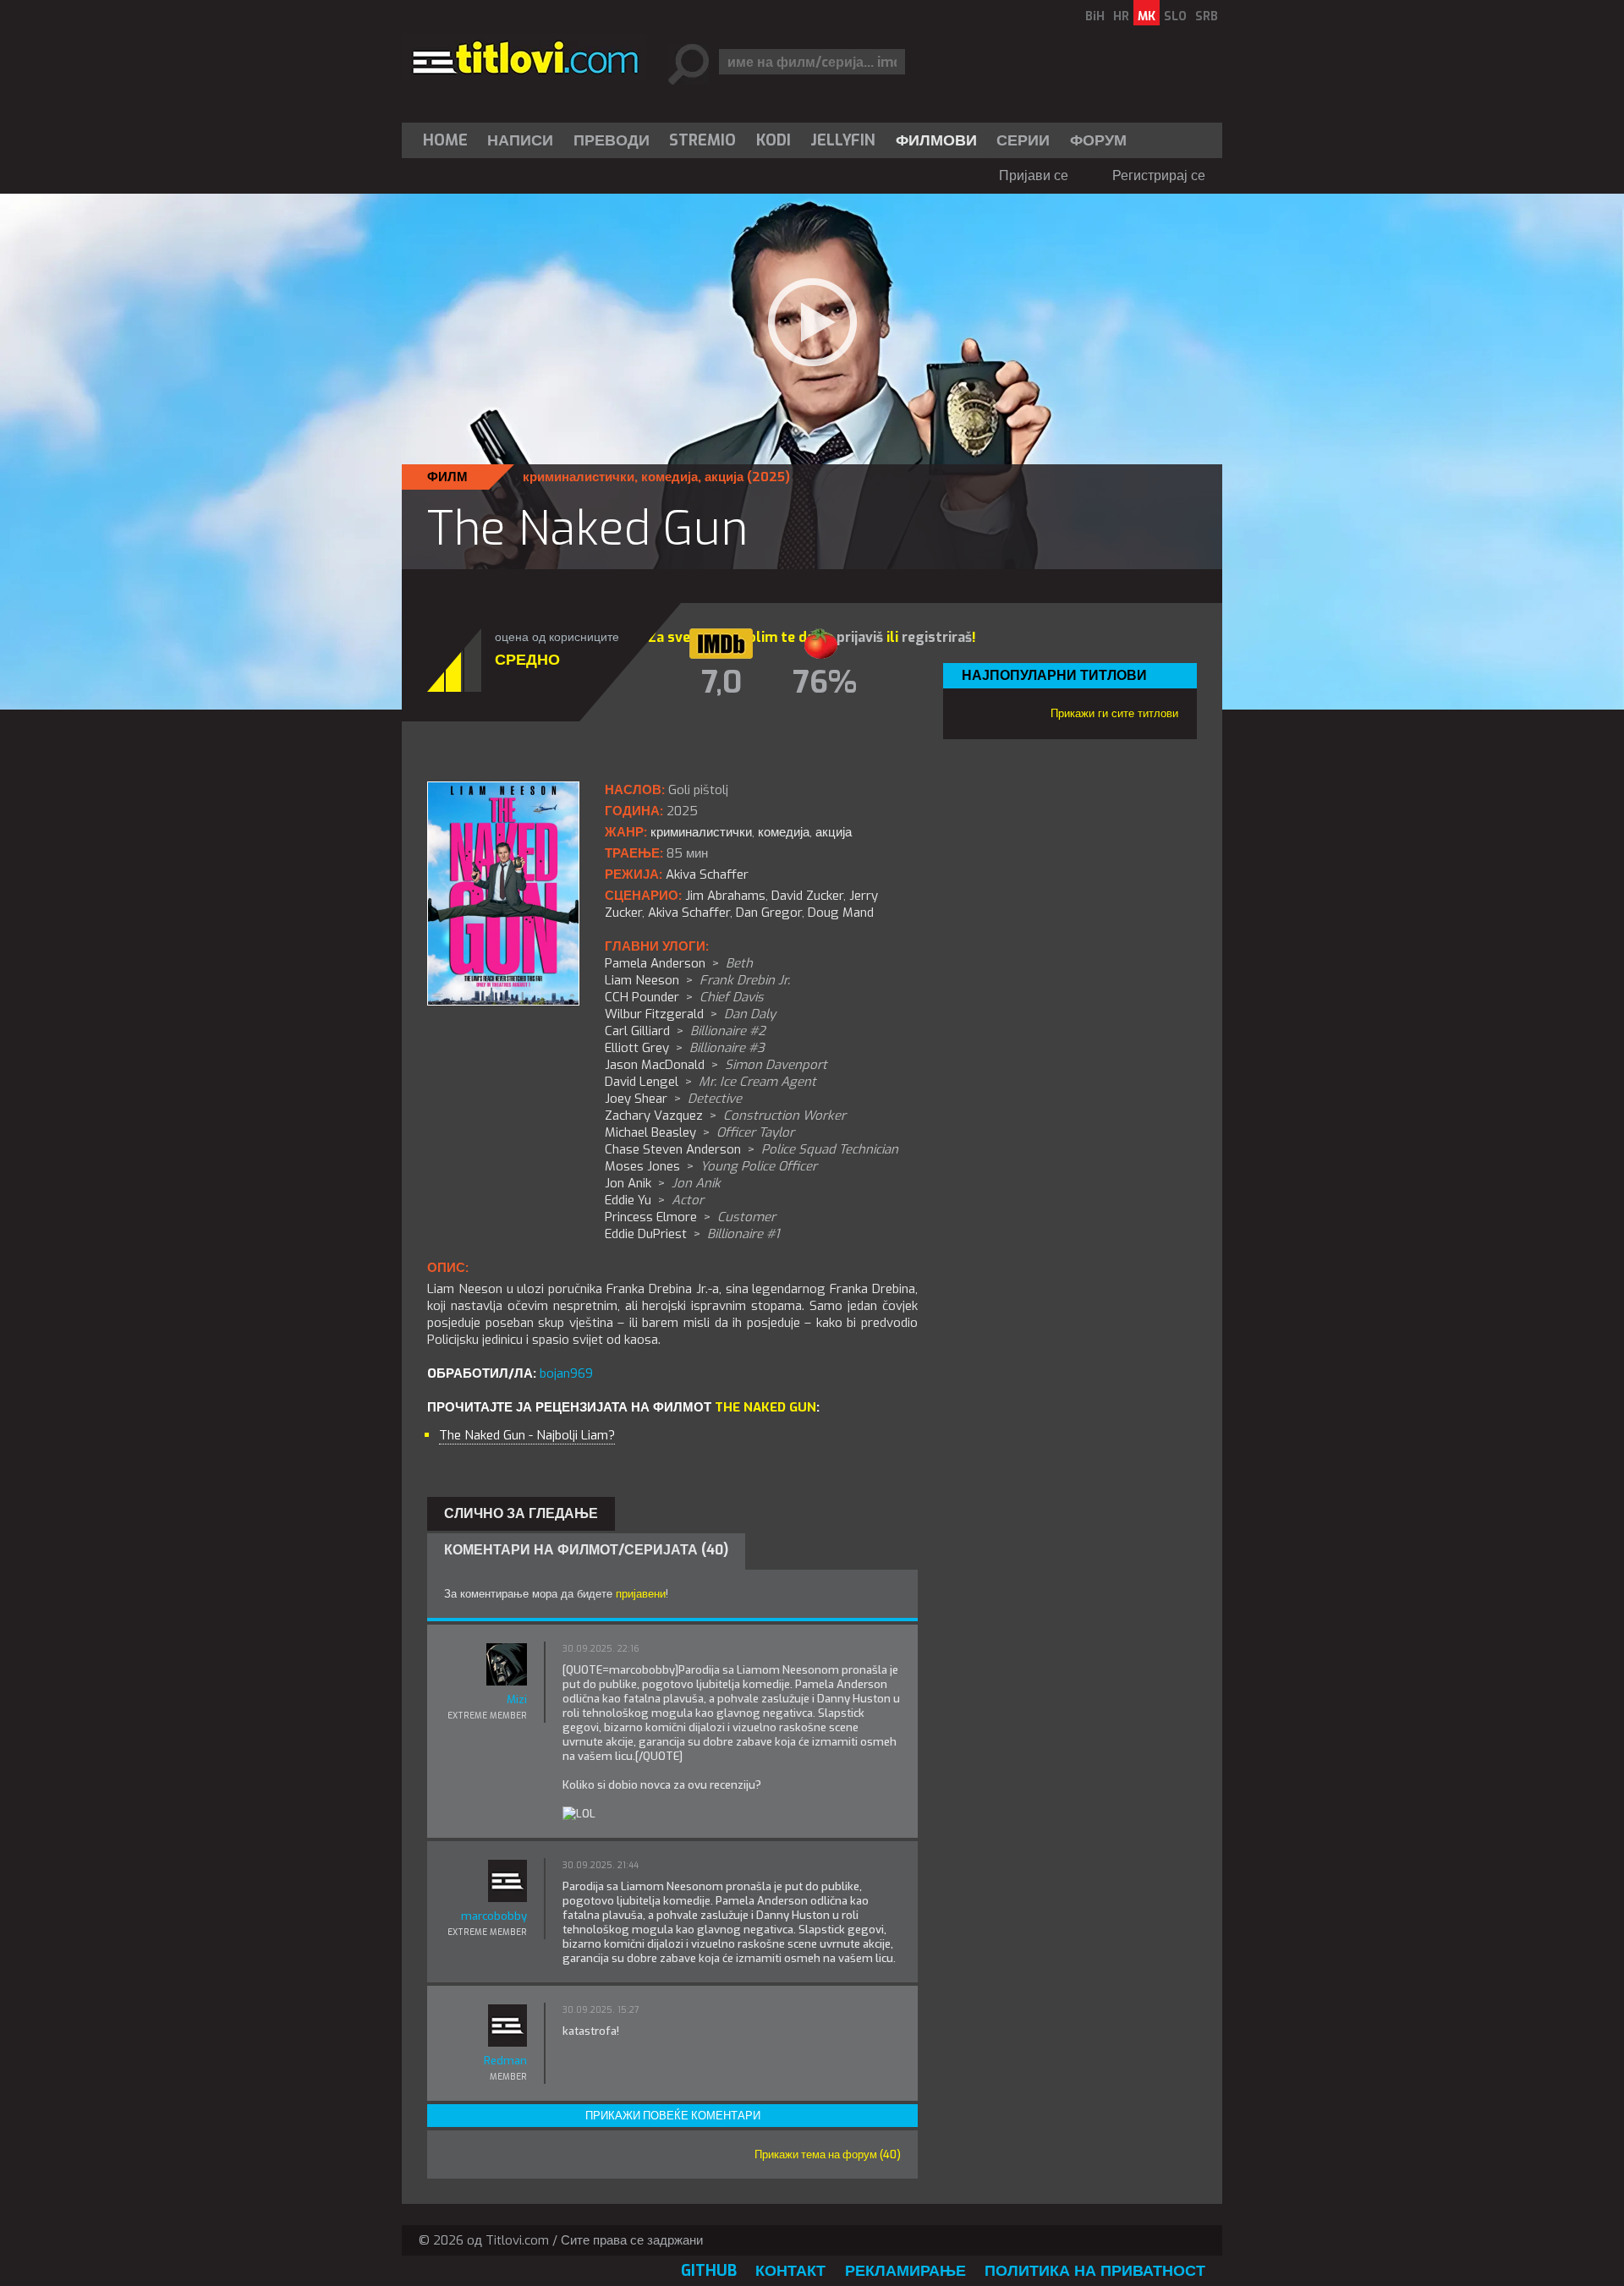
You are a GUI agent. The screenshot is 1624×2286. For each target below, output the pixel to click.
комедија (669, 477)
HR (1121, 16)
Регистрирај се (1159, 175)
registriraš (937, 637)
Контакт (790, 2271)
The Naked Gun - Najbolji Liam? (527, 1435)
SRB (1207, 16)
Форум (1098, 140)
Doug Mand (841, 913)
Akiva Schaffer (689, 913)
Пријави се (1034, 175)
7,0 (721, 683)
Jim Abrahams (725, 896)
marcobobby (494, 1916)
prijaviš (860, 637)
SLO (1175, 16)
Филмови (936, 140)
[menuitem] (449, 140)
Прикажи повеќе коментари (673, 2116)
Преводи (612, 140)
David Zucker (807, 896)
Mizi (517, 1699)
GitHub (709, 2271)
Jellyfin (843, 140)
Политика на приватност (1095, 2271)
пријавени (641, 1594)
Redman (505, 2061)
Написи (520, 140)
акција (724, 477)
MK (1147, 16)
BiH (1095, 16)
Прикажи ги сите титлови (1114, 713)
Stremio (702, 140)
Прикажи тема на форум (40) (828, 2154)
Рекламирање (905, 2271)
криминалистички (579, 477)
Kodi (774, 140)
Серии (1023, 140)
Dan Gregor (769, 913)
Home (445, 140)
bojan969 (566, 1373)
